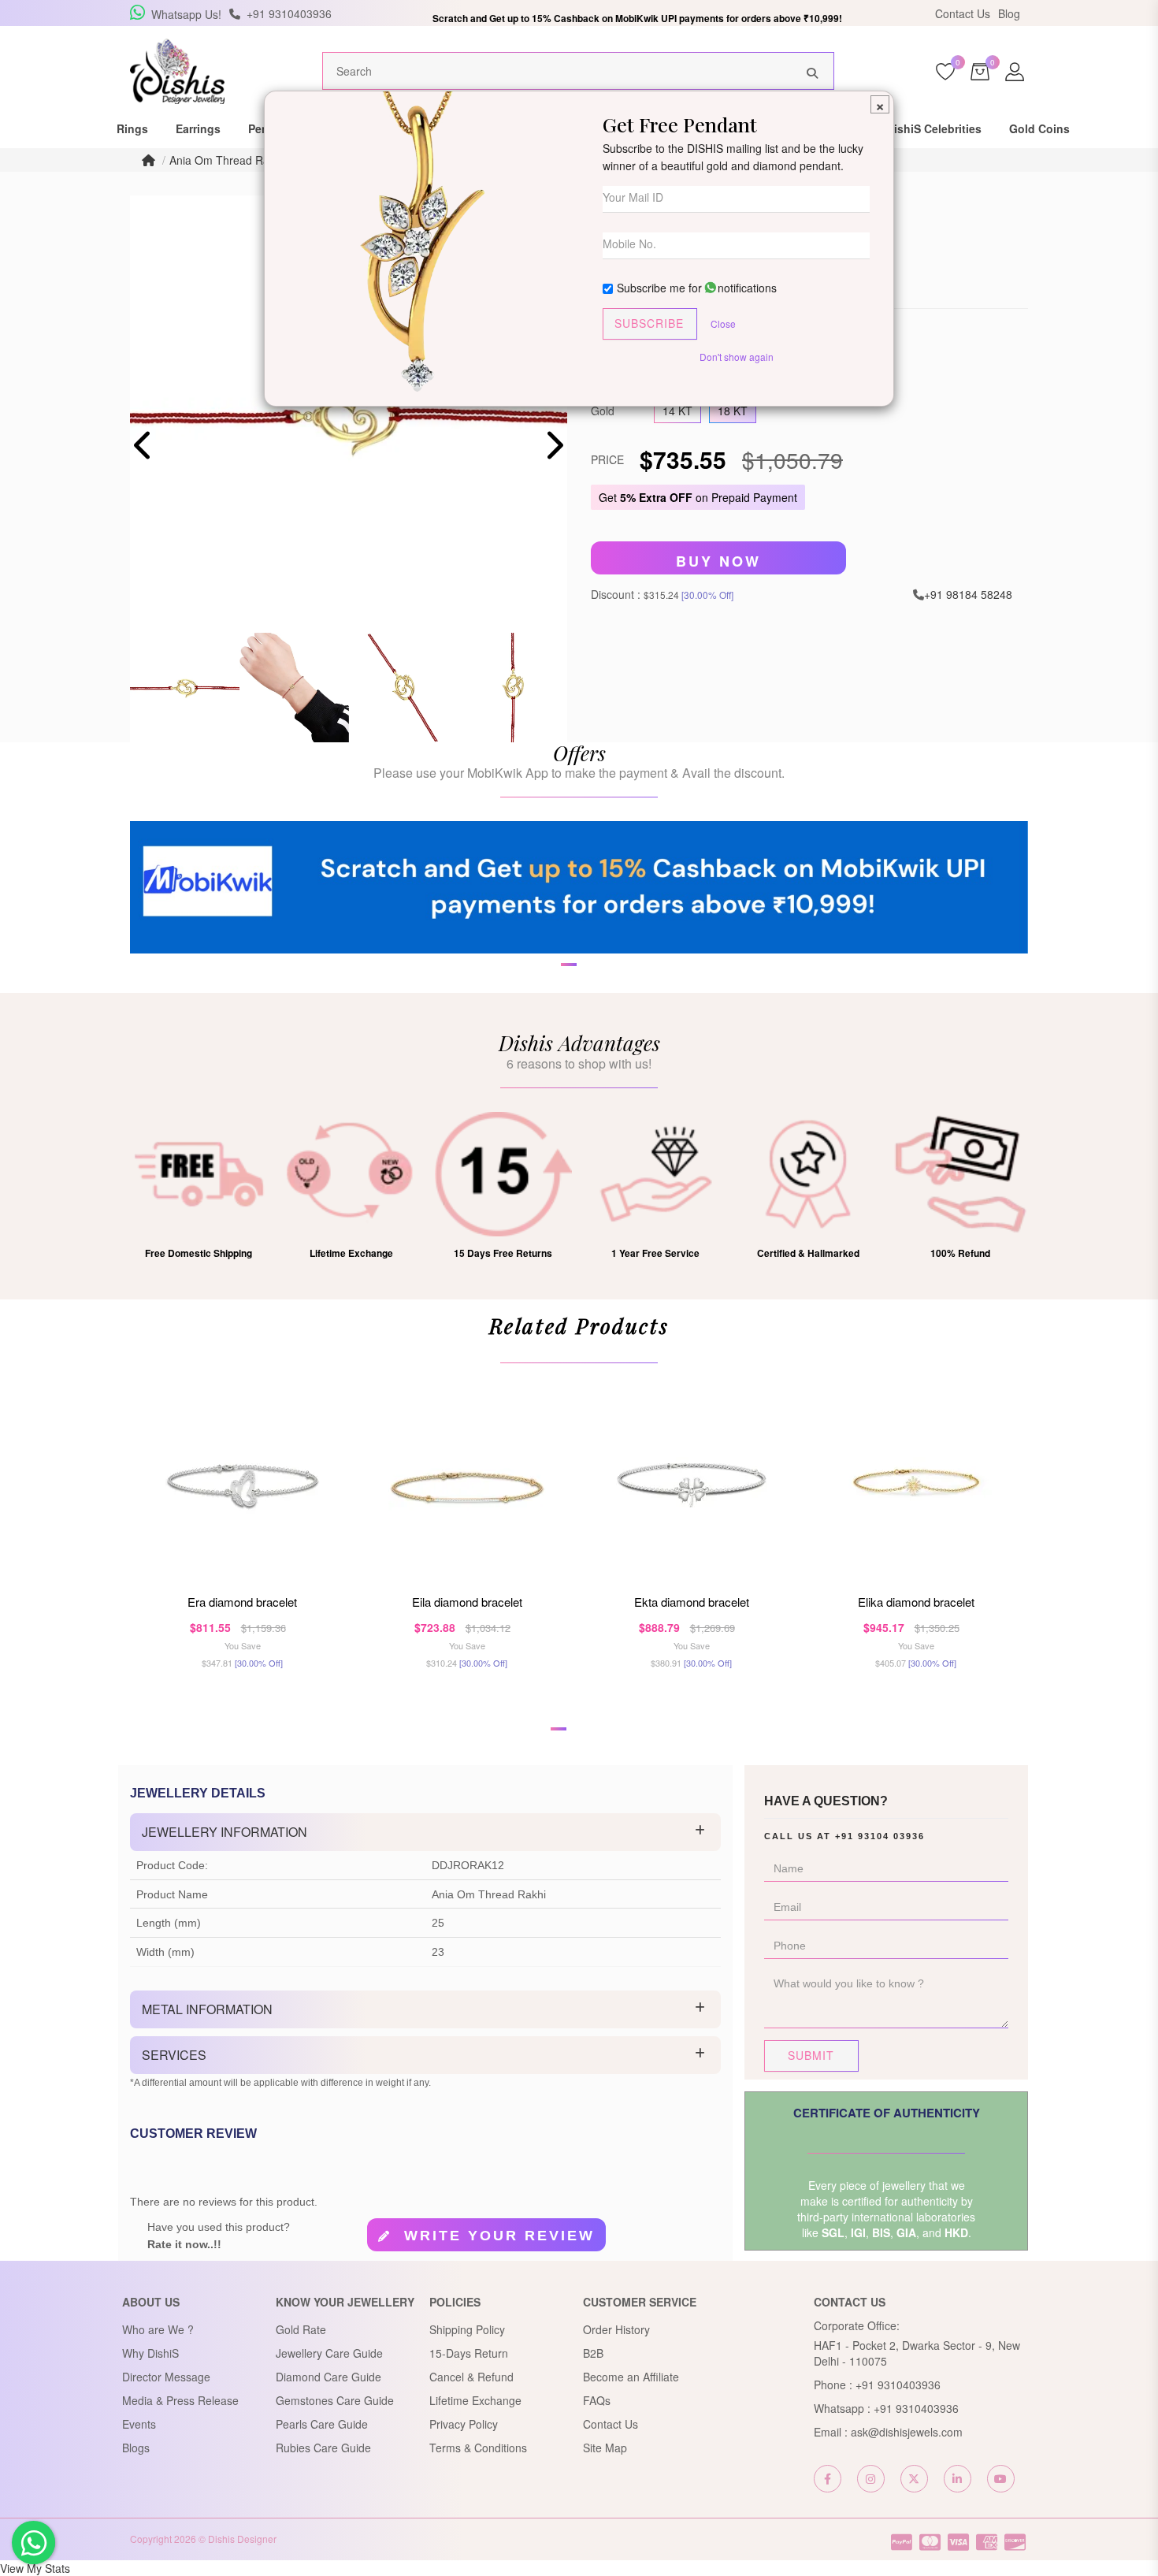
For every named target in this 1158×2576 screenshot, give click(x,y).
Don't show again (737, 357)
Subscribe (649, 323)
